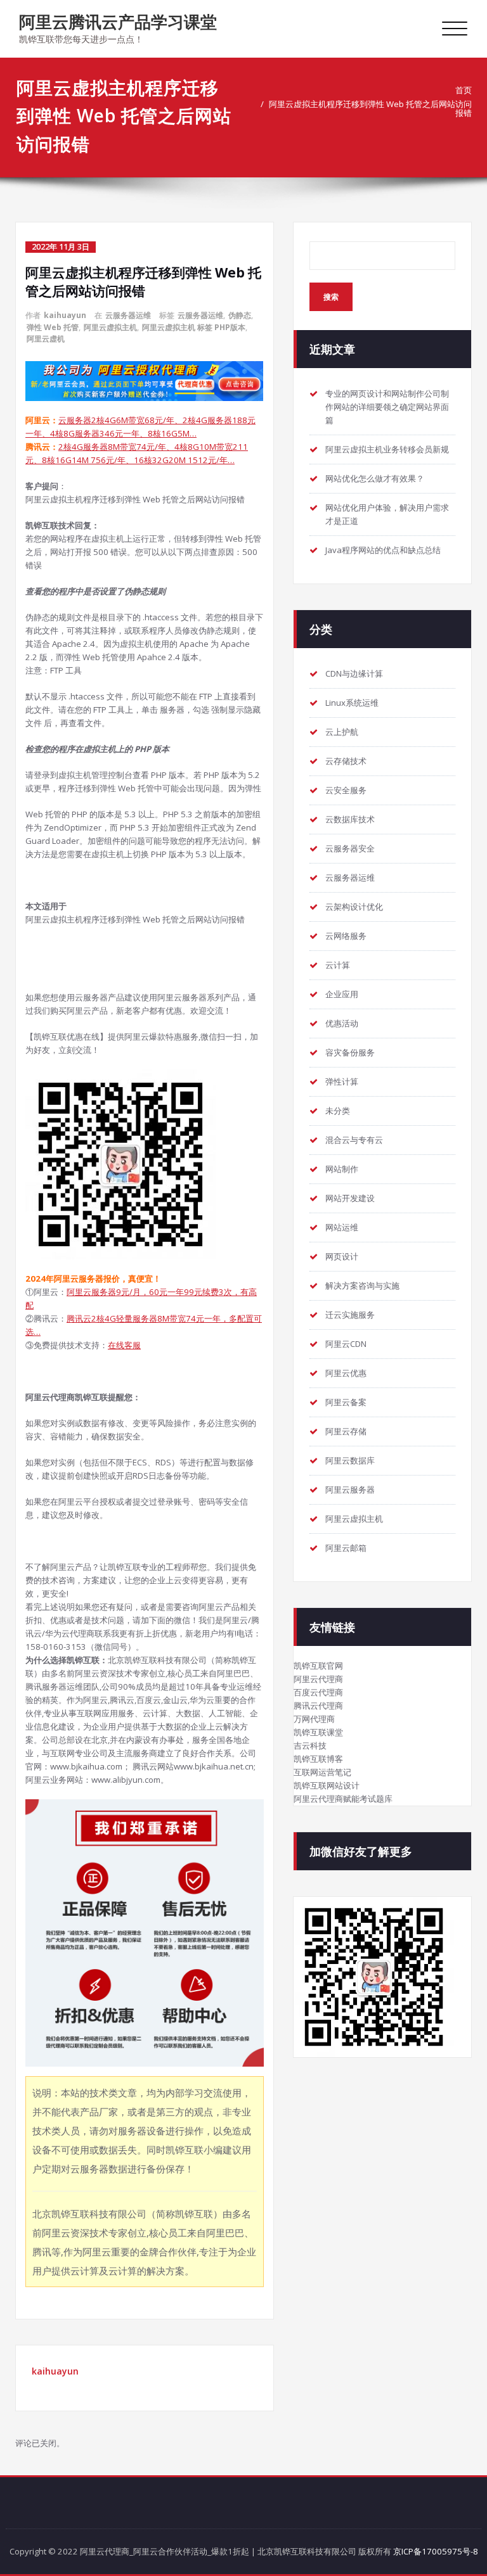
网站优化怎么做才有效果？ (375, 478)
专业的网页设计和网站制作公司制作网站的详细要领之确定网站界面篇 (387, 407)
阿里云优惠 (346, 1373)
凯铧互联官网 (318, 1666)
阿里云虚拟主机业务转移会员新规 (387, 449)
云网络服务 (346, 936)
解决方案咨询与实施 (362, 1285)
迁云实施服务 (350, 1315)
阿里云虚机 (46, 339)
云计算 (338, 965)
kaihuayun (65, 315)
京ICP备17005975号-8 (436, 2551)
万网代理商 (314, 1719)
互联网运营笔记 (322, 1772)
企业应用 (342, 994)
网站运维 (342, 1227)
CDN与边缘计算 (354, 673)
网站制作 (342, 1169)
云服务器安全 (350, 848)
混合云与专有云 (354, 1140)
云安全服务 (346, 790)
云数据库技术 (350, 819)
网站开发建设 (350, 1198)
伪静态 (240, 315)
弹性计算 (342, 1081)
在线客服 (124, 1345)
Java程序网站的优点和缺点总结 (383, 550)
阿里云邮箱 (346, 1548)
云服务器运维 (128, 315)
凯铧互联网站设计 (327, 1785)
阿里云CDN (346, 1344)
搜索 (331, 297)
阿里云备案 (346, 1402)
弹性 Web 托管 (53, 327)
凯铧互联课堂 (318, 1732)
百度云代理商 (318, 1692)
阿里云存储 (346, 1431)
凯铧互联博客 (318, 1759)
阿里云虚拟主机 (110, 327)
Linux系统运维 (352, 703)
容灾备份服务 (350, 1052)
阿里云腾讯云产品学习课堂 (118, 22)
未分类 (338, 1111)
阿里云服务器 (350, 1489)
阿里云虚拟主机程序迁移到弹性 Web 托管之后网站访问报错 (370, 108)
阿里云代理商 (318, 1679)
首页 (464, 90)
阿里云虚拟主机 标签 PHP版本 (194, 327)
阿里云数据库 (350, 1460)
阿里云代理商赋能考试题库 (343, 1799)
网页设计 (342, 1256)
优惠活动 (342, 1023)
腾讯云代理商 (318, 1706)
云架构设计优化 (354, 907)
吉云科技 (310, 1745)
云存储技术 (346, 761)
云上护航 (342, 732)
